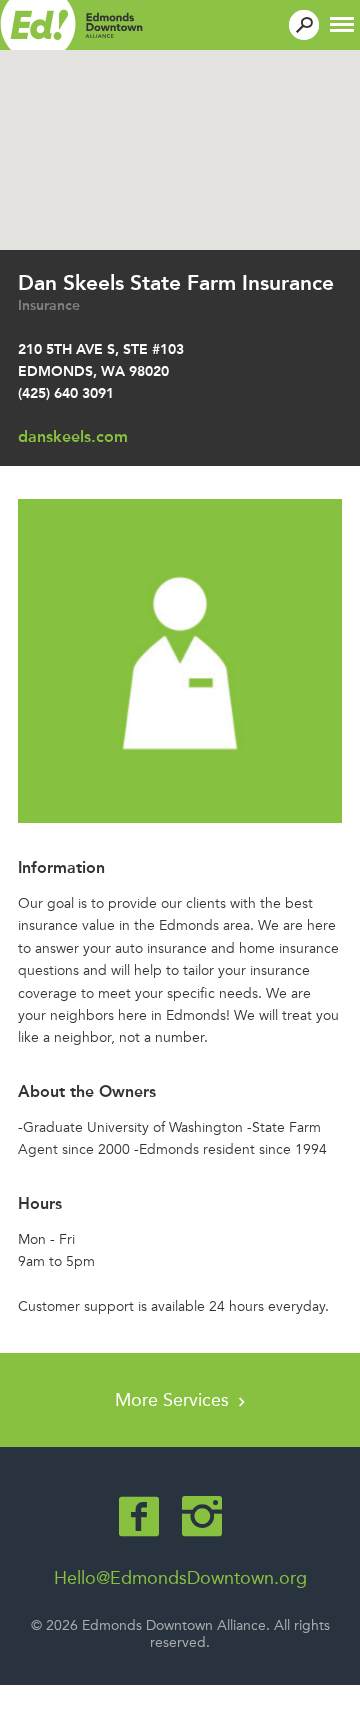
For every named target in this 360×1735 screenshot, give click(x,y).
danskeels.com (73, 436)
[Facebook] (139, 1516)
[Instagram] (202, 1516)
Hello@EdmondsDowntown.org (180, 1578)
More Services (174, 1400)
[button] (342, 22)
